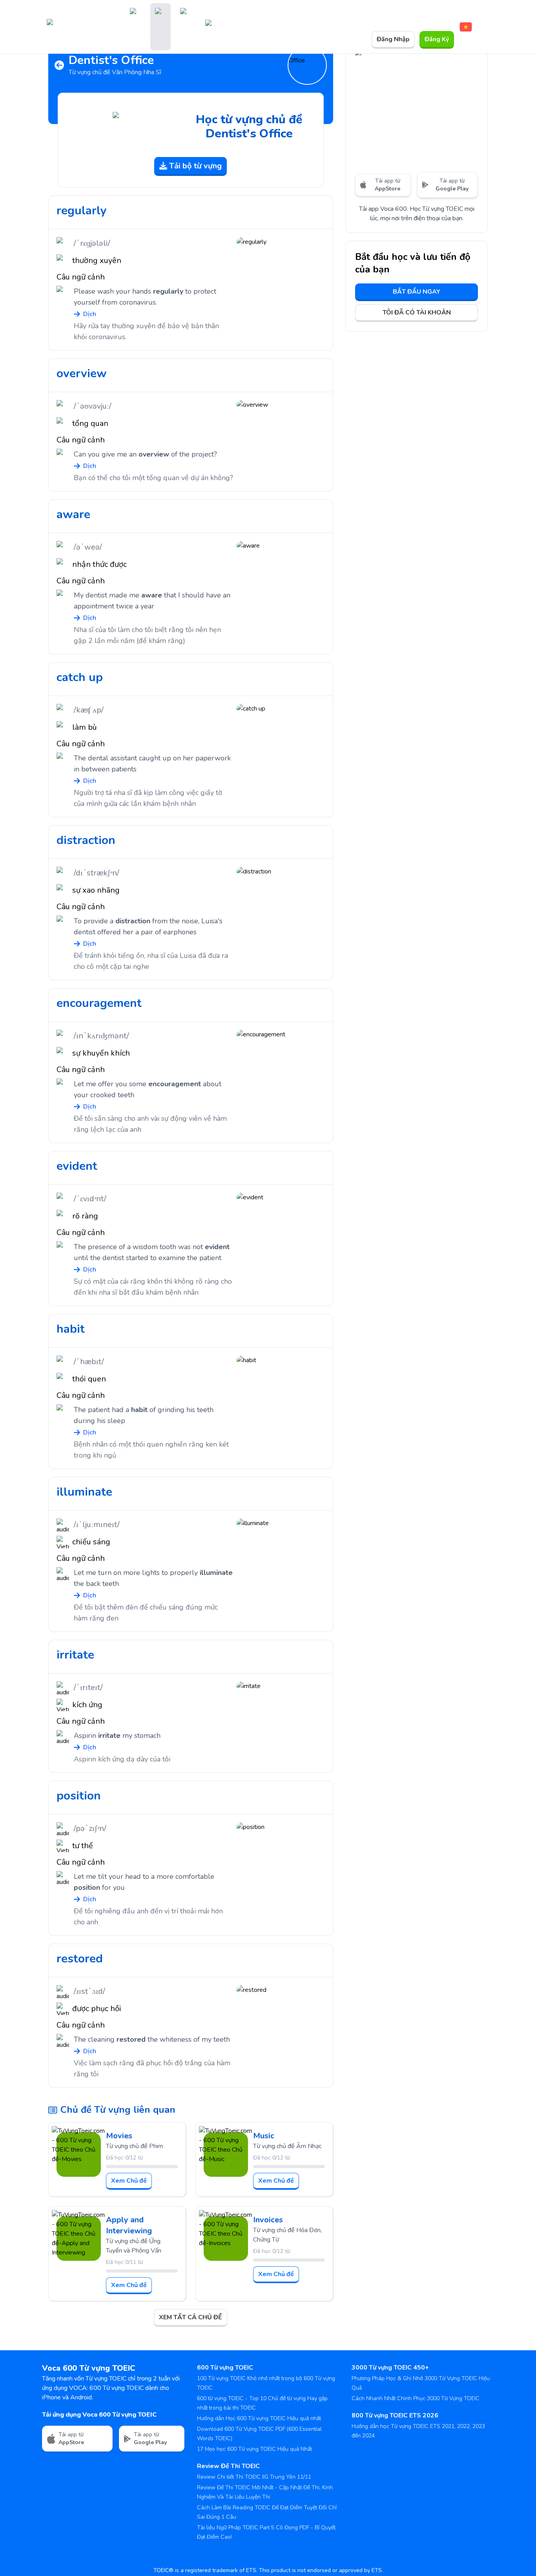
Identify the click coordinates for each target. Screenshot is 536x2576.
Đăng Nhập (393, 39)
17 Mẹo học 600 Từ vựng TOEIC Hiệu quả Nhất (254, 2449)
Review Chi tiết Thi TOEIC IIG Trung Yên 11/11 (254, 2477)
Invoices (268, 2220)
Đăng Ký (437, 39)
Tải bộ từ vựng (195, 166)
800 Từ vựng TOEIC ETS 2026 (395, 2415)
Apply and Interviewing (129, 2225)
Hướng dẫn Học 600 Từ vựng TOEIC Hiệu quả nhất (259, 2418)
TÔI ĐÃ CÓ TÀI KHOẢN (417, 312)
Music (264, 2136)
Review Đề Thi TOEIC (228, 2466)
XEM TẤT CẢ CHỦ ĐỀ (191, 2317)
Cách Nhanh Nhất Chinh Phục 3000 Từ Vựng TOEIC (416, 2398)
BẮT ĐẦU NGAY (417, 292)
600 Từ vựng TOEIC (225, 2368)
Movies (119, 2136)
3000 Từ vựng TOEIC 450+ (390, 2368)
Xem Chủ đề (129, 2181)
